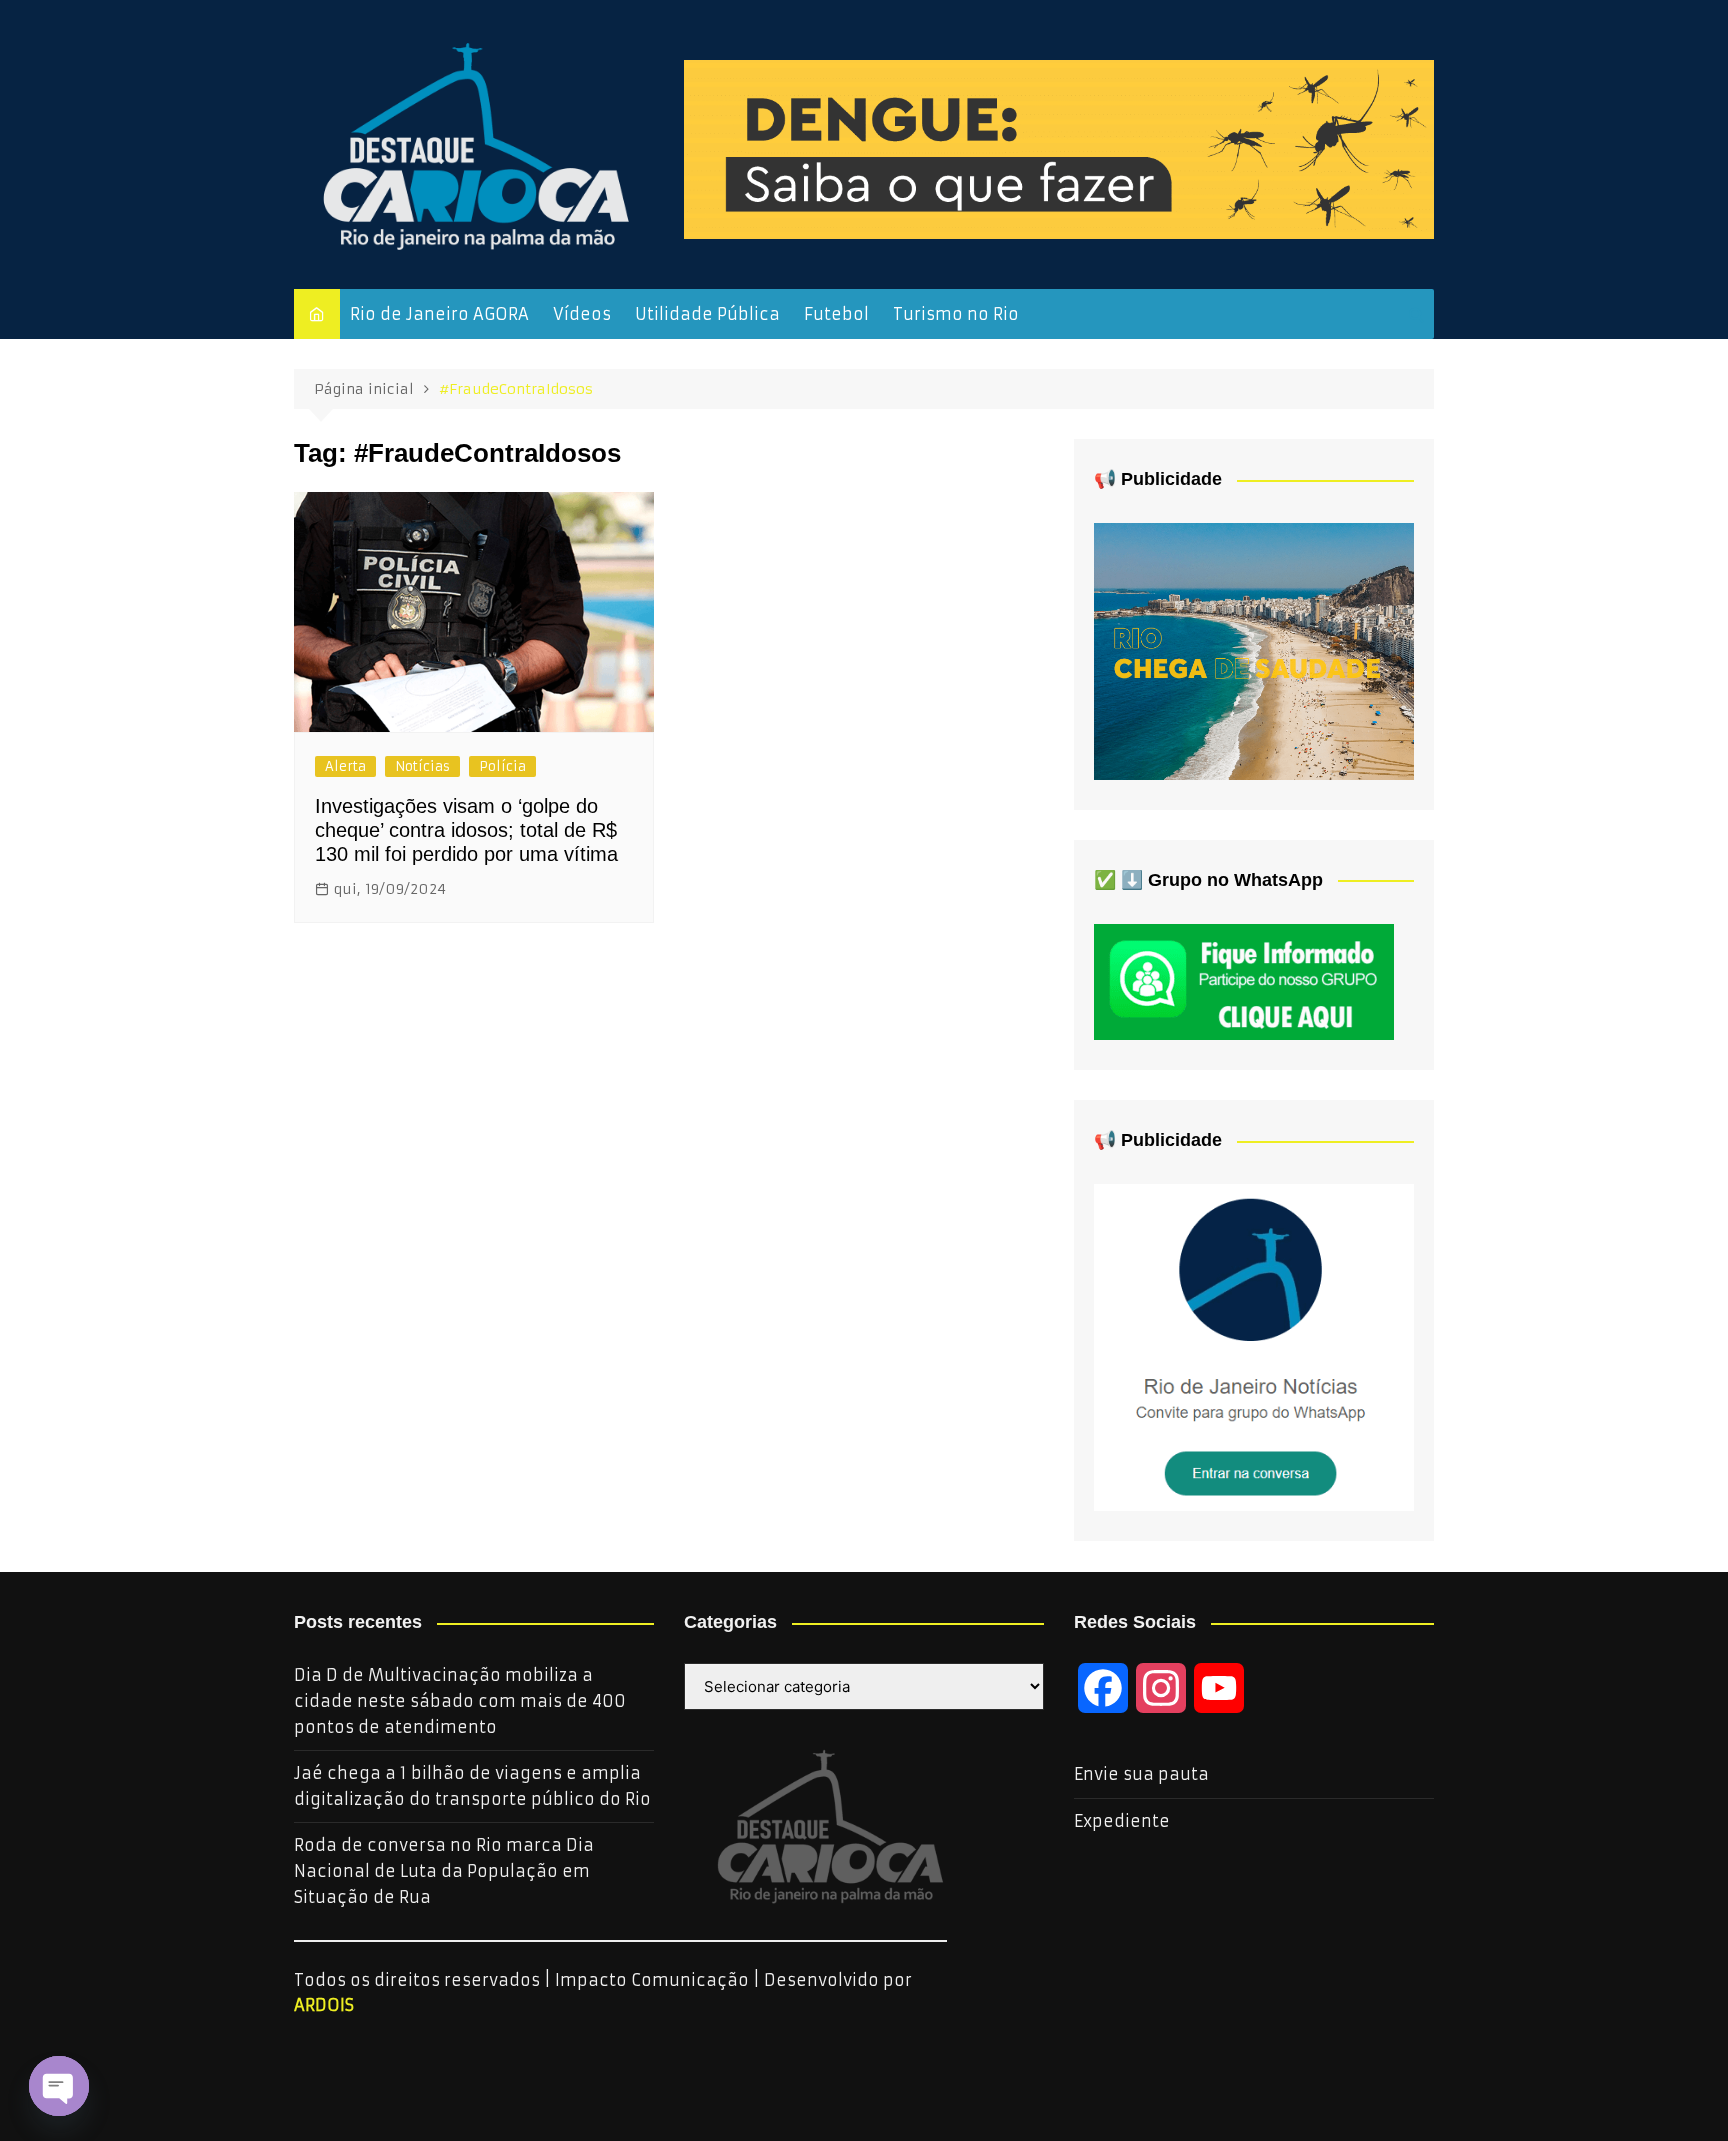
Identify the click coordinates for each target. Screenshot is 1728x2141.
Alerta (345, 766)
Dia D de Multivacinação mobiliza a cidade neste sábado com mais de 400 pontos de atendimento (460, 1700)
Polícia (502, 766)
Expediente (1122, 1821)
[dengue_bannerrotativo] (1059, 148)
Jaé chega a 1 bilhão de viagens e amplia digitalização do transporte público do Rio (472, 1786)
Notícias (422, 766)
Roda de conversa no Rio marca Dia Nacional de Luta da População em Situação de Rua (444, 1870)
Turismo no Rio (956, 314)
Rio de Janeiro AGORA (439, 314)
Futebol (836, 314)
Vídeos (582, 314)
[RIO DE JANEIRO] (1254, 1346)
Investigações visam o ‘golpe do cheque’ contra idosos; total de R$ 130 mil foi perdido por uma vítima (466, 830)
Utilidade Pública (707, 314)
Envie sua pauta (1141, 1774)
